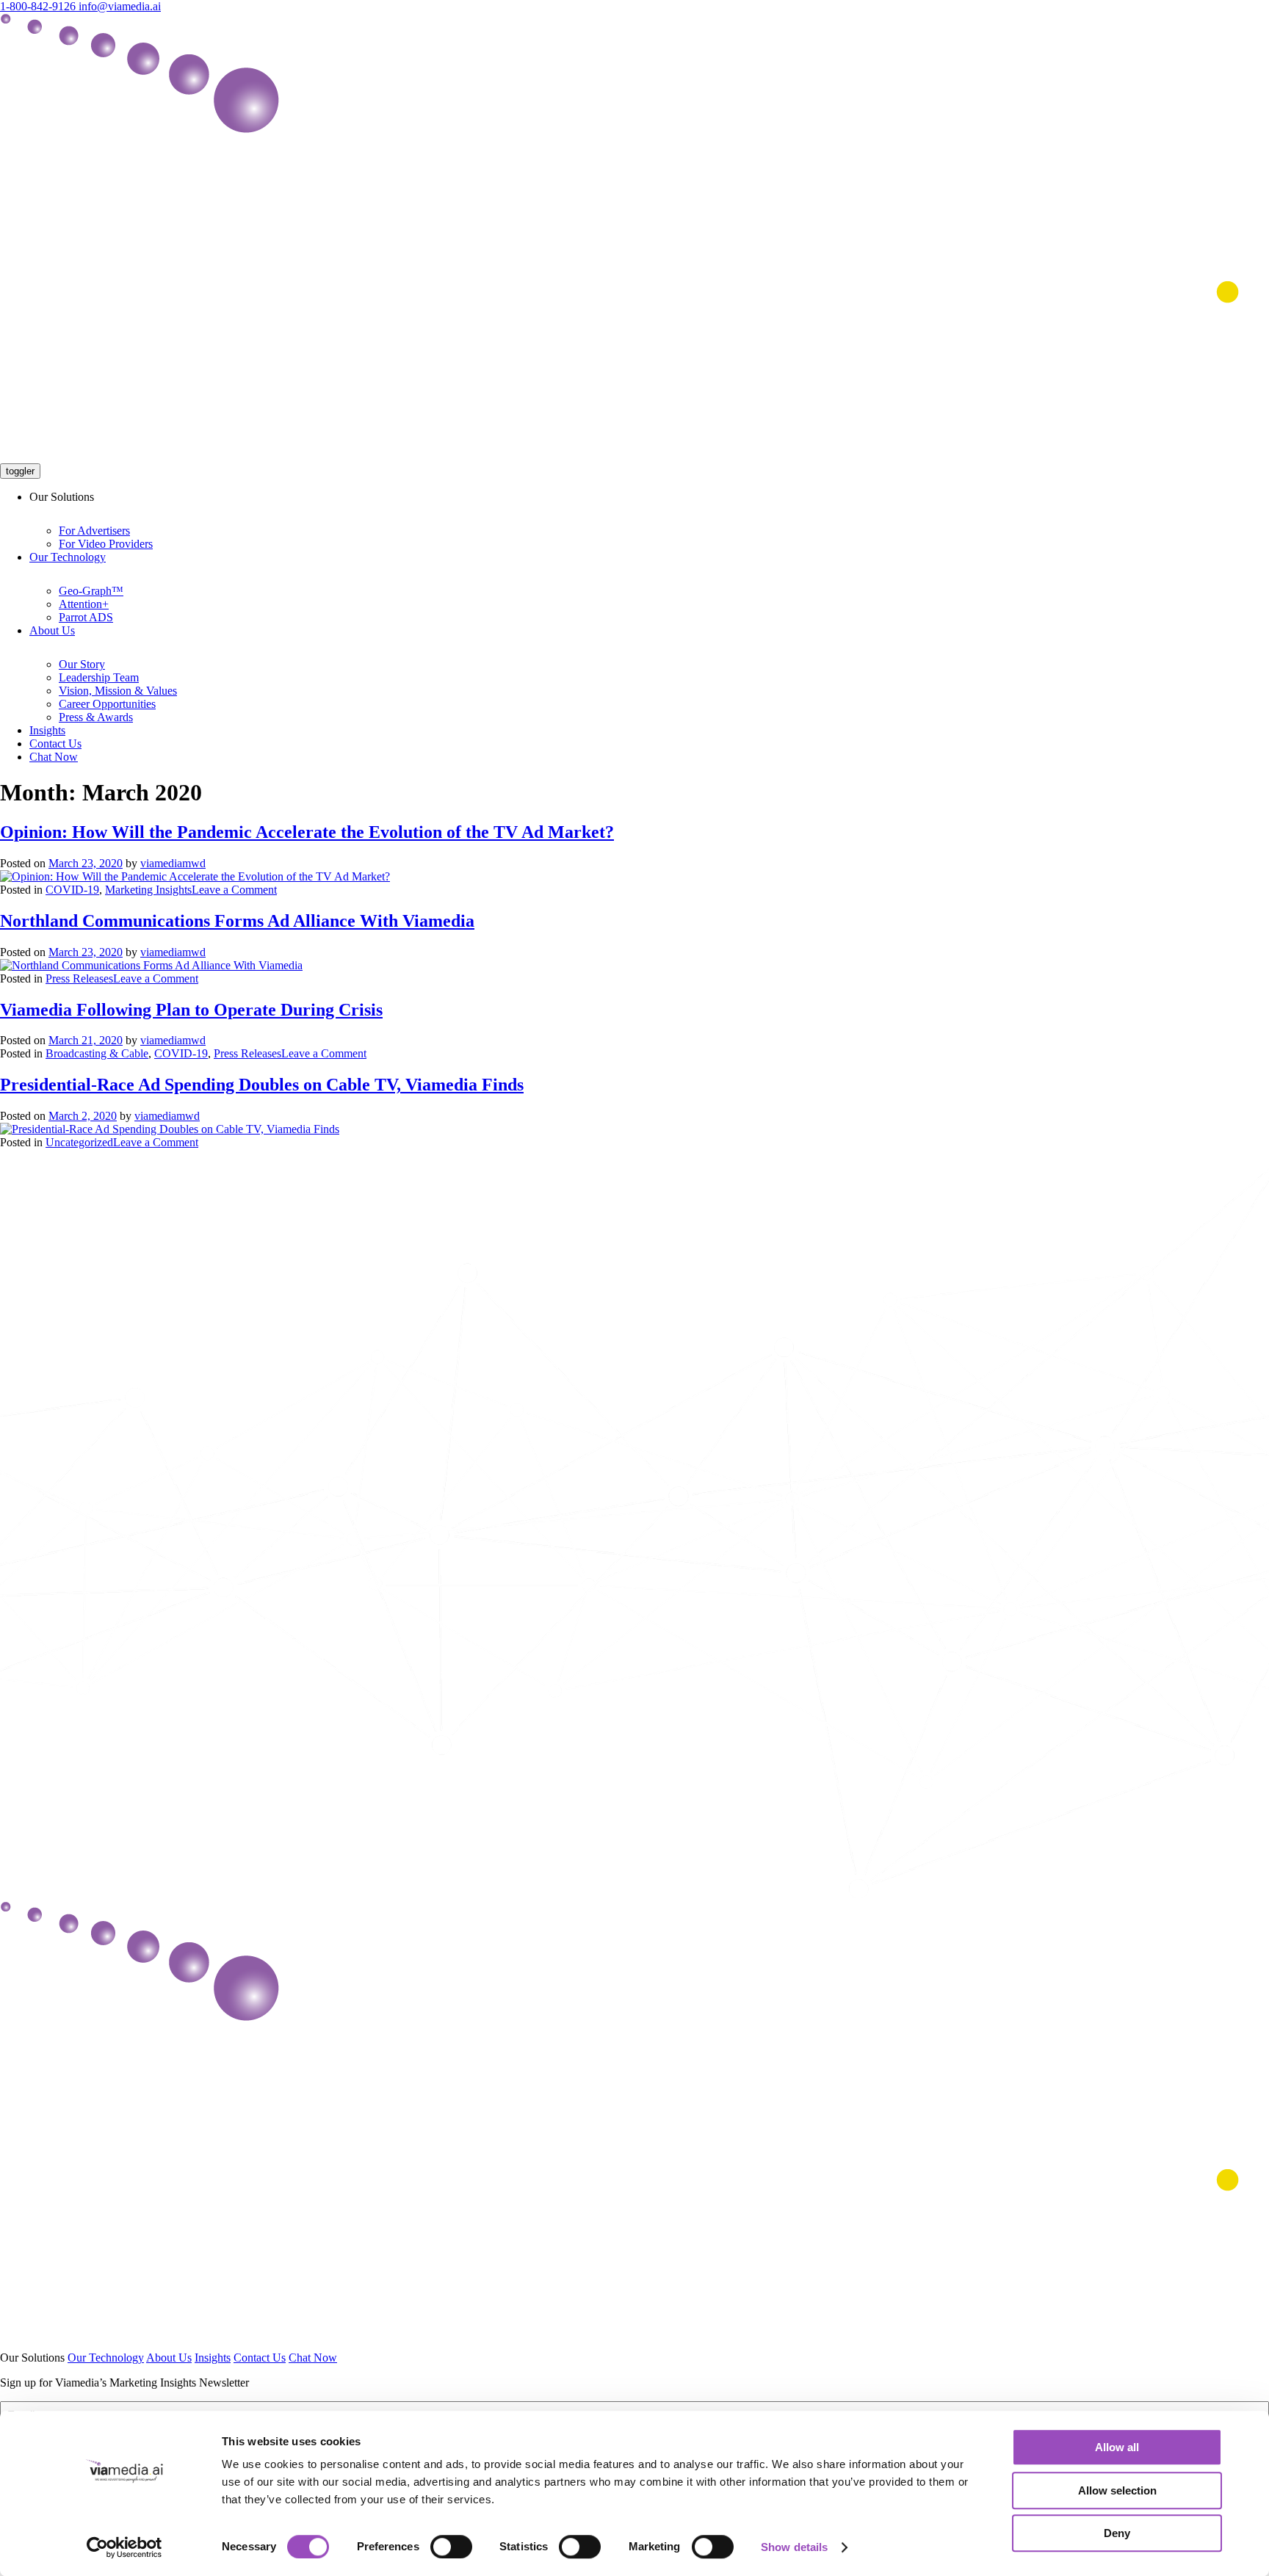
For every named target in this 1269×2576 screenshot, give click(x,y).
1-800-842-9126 (39, 6)
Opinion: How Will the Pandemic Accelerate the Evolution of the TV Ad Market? (307, 832)
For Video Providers (106, 544)
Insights (47, 730)
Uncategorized (79, 1142)
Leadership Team (99, 677)
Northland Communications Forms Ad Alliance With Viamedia (237, 921)
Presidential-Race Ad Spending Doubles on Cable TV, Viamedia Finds (262, 1085)
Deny (1117, 2533)
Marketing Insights (148, 890)
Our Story (82, 664)
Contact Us (55, 744)
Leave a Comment (234, 890)
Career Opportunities (107, 704)
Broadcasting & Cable (97, 1053)
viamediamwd (173, 863)
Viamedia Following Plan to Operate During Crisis (191, 1010)
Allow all (1117, 2447)
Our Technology (68, 557)
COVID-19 (72, 890)
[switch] (451, 2547)
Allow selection (1117, 2490)
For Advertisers (94, 531)
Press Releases (79, 978)
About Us (52, 630)
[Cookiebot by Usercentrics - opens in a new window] (124, 2547)
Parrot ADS (86, 617)
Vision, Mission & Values (118, 691)
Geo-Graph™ (91, 591)
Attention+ (84, 604)
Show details (794, 2547)
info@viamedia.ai (120, 6)
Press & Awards (96, 717)
